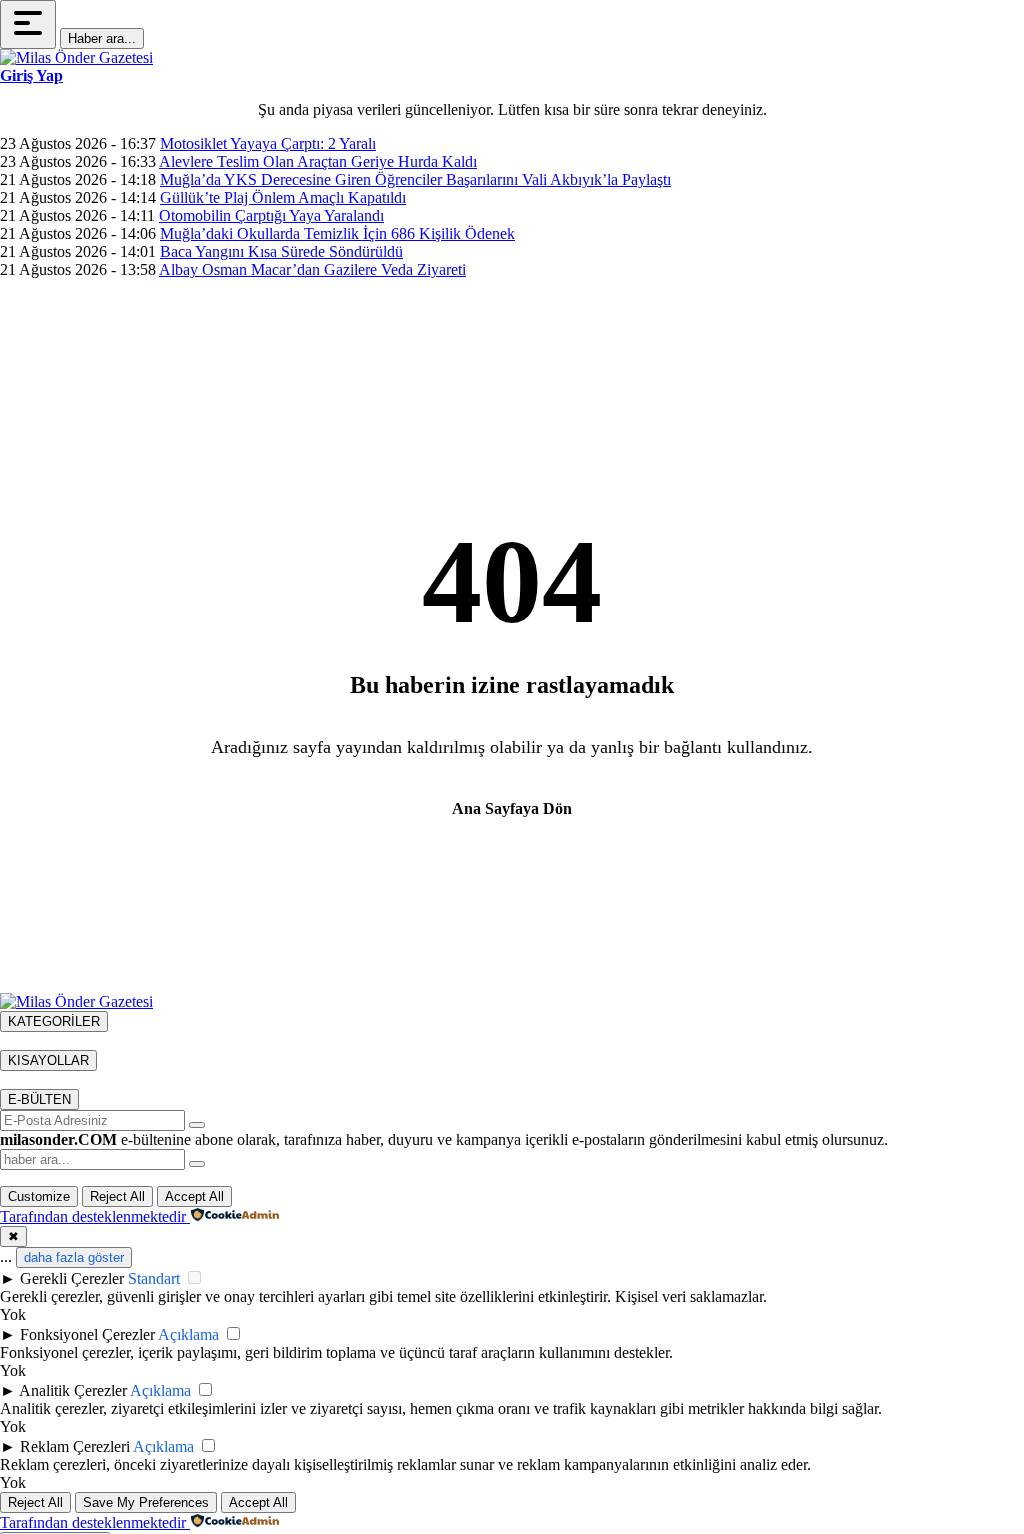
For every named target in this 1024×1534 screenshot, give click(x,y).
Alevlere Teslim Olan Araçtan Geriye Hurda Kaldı (318, 161)
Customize (39, 1196)
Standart (154, 1278)
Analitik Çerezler (73, 1390)
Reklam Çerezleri (75, 1446)
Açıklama (188, 1334)
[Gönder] (197, 1125)
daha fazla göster (74, 1257)
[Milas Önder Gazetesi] (76, 57)
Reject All (117, 1196)
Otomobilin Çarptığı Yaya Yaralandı (271, 215)
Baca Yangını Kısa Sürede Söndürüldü (281, 251)
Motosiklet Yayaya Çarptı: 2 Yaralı (268, 143)
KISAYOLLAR (48, 1060)
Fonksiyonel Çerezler (87, 1334)
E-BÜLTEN (39, 1099)
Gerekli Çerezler (72, 1278)
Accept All (194, 1196)
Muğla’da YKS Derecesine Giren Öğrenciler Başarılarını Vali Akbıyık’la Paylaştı (415, 179)
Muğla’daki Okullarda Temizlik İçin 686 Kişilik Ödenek (337, 233)
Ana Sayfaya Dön (512, 808)
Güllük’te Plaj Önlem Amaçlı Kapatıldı (283, 197)
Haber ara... (102, 38)
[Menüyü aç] (28, 24)
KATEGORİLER (54, 1021)
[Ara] (197, 1164)
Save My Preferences (146, 1502)
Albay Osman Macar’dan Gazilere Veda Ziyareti (312, 269)
